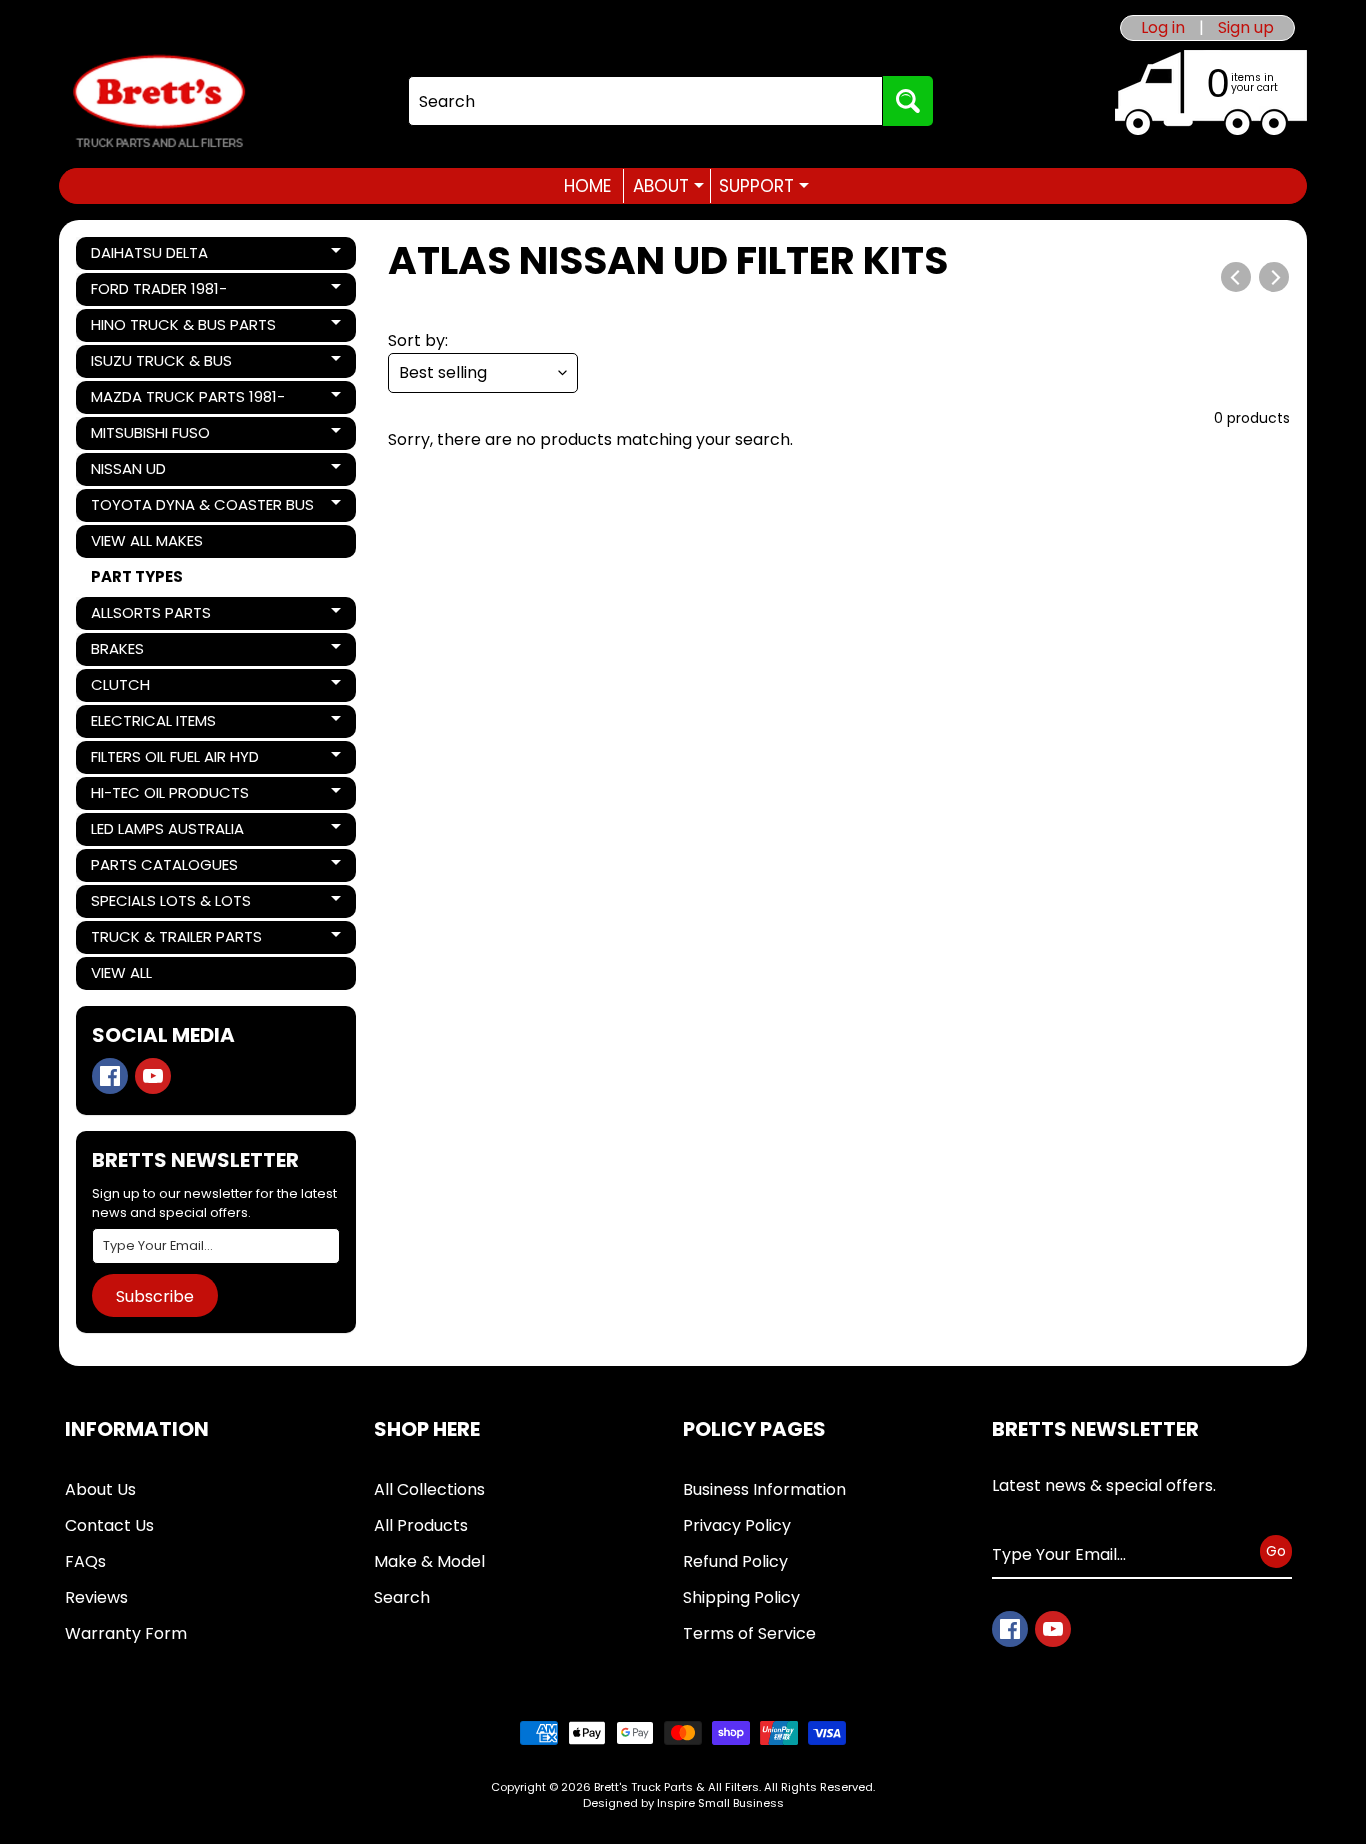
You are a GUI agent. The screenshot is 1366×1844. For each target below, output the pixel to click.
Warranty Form (126, 1633)
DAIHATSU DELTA (159, 256)
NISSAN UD (159, 472)
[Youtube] (153, 1076)
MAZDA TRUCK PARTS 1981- (187, 400)
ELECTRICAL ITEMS (159, 724)
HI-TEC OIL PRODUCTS (169, 796)
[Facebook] (110, 1076)
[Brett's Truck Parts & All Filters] (159, 101)
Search (402, 1597)
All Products (421, 1525)
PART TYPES (137, 576)
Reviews (96, 1597)
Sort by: (418, 340)
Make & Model (429, 1561)
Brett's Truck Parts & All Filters (676, 1787)
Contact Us (109, 1525)
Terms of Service (749, 1633)
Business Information (764, 1489)
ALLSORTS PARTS (159, 616)
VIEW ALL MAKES (147, 540)
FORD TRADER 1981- (159, 292)
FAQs (85, 1561)
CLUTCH (159, 688)
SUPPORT (764, 186)
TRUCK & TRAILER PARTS (176, 940)
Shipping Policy (741, 1597)
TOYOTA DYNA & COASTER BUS (202, 508)
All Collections (429, 1489)
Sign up (1246, 28)
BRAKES (159, 652)
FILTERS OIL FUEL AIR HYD (174, 760)
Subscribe (155, 1296)
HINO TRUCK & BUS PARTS (183, 328)
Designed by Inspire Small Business (683, 1803)
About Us (100, 1489)
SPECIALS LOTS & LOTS (170, 904)
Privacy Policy (737, 1525)
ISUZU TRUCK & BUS (161, 364)
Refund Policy (735, 1561)
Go (1276, 1551)
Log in (1163, 28)
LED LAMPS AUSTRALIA (167, 832)
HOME (587, 186)
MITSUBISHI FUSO (159, 436)
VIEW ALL (121, 972)
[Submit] (908, 101)
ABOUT (668, 186)
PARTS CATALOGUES (164, 868)
